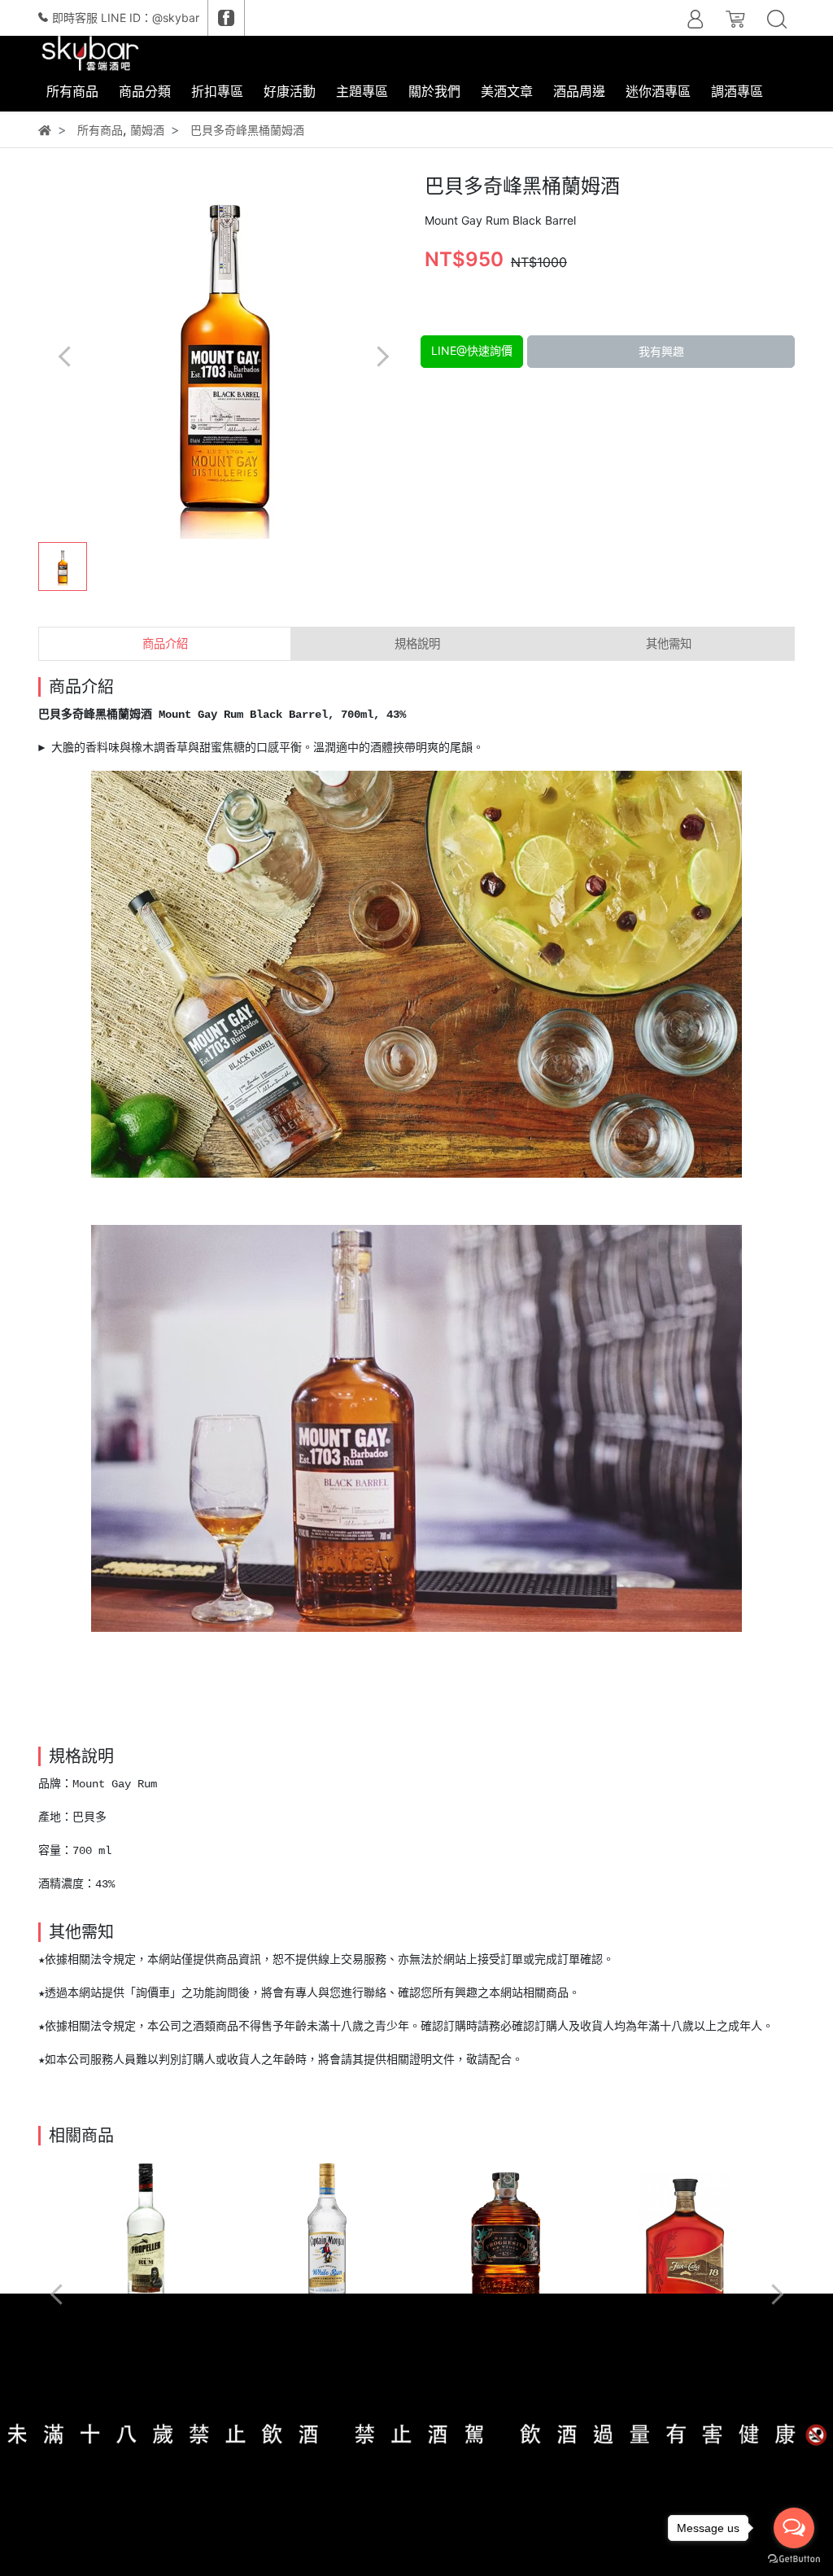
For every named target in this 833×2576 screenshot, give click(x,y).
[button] (382, 356)
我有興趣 (661, 351)
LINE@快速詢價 (472, 350)
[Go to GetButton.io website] (794, 2559)
